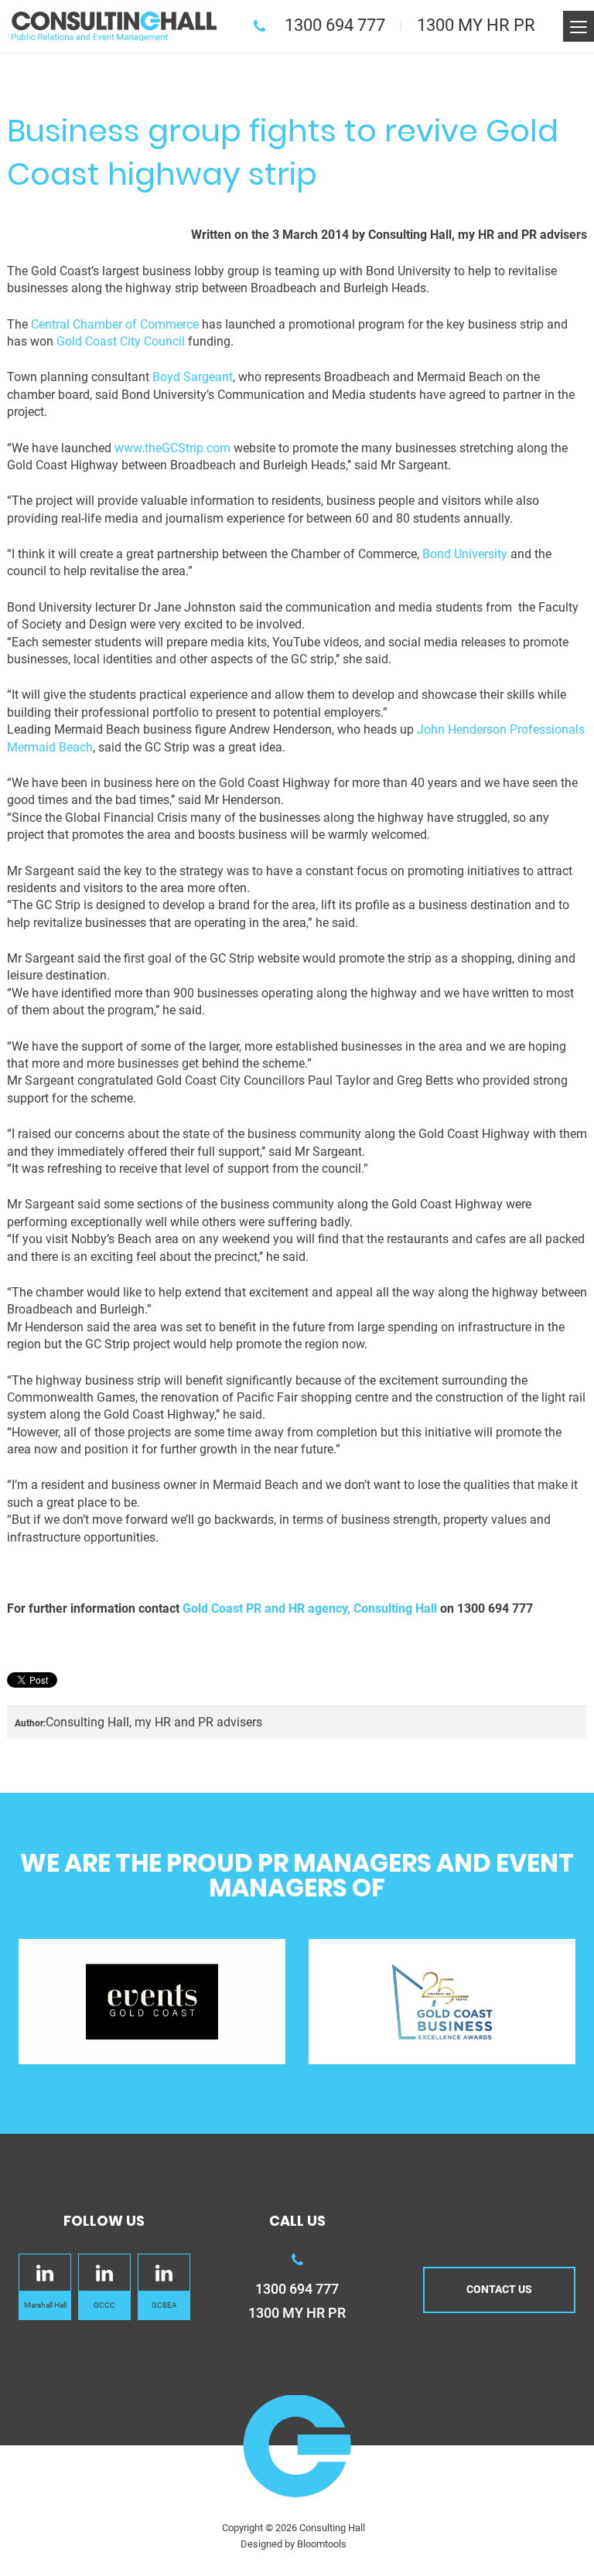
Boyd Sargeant (191, 377)
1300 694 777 (335, 25)
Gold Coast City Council (122, 341)
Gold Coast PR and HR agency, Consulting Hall (310, 1608)
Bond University (466, 554)
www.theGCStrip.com (174, 448)
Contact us (499, 2289)
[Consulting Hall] (114, 25)
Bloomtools (322, 2544)
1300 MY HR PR (476, 25)
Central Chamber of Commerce (115, 324)
